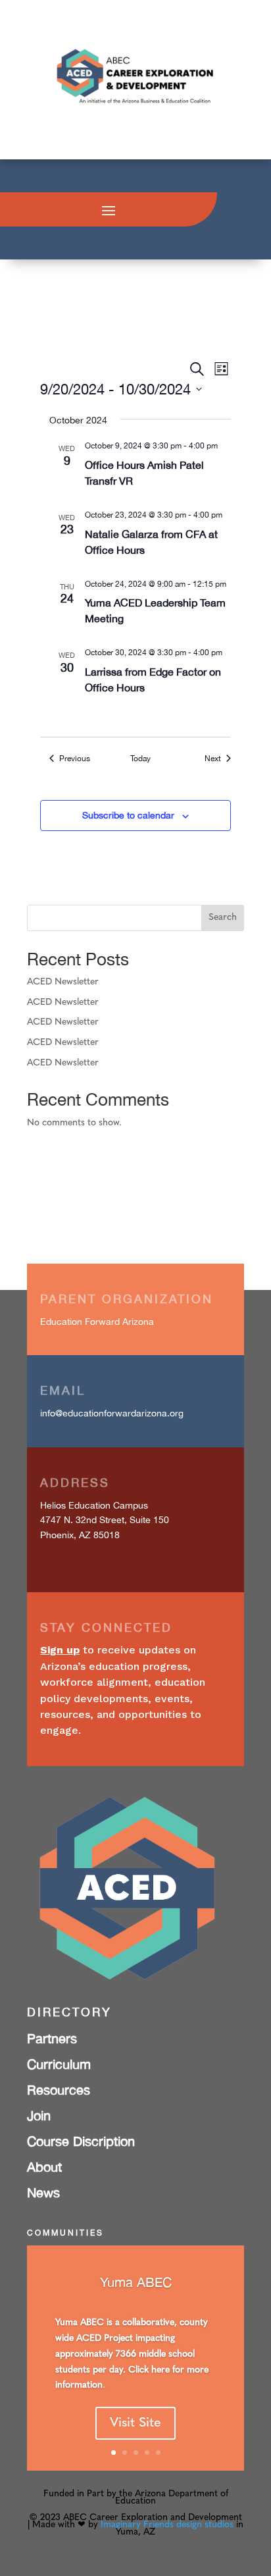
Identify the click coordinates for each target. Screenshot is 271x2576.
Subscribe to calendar (128, 815)
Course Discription (81, 2141)
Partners (52, 2038)
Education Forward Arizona (97, 1322)
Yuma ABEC (136, 2282)
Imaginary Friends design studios (167, 2525)
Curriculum (59, 2064)
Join (39, 2115)
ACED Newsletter (63, 982)
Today (140, 759)
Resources (59, 2090)
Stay (58, 1627)
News (43, 2192)
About (44, 2167)
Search (223, 918)
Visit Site (135, 2423)
